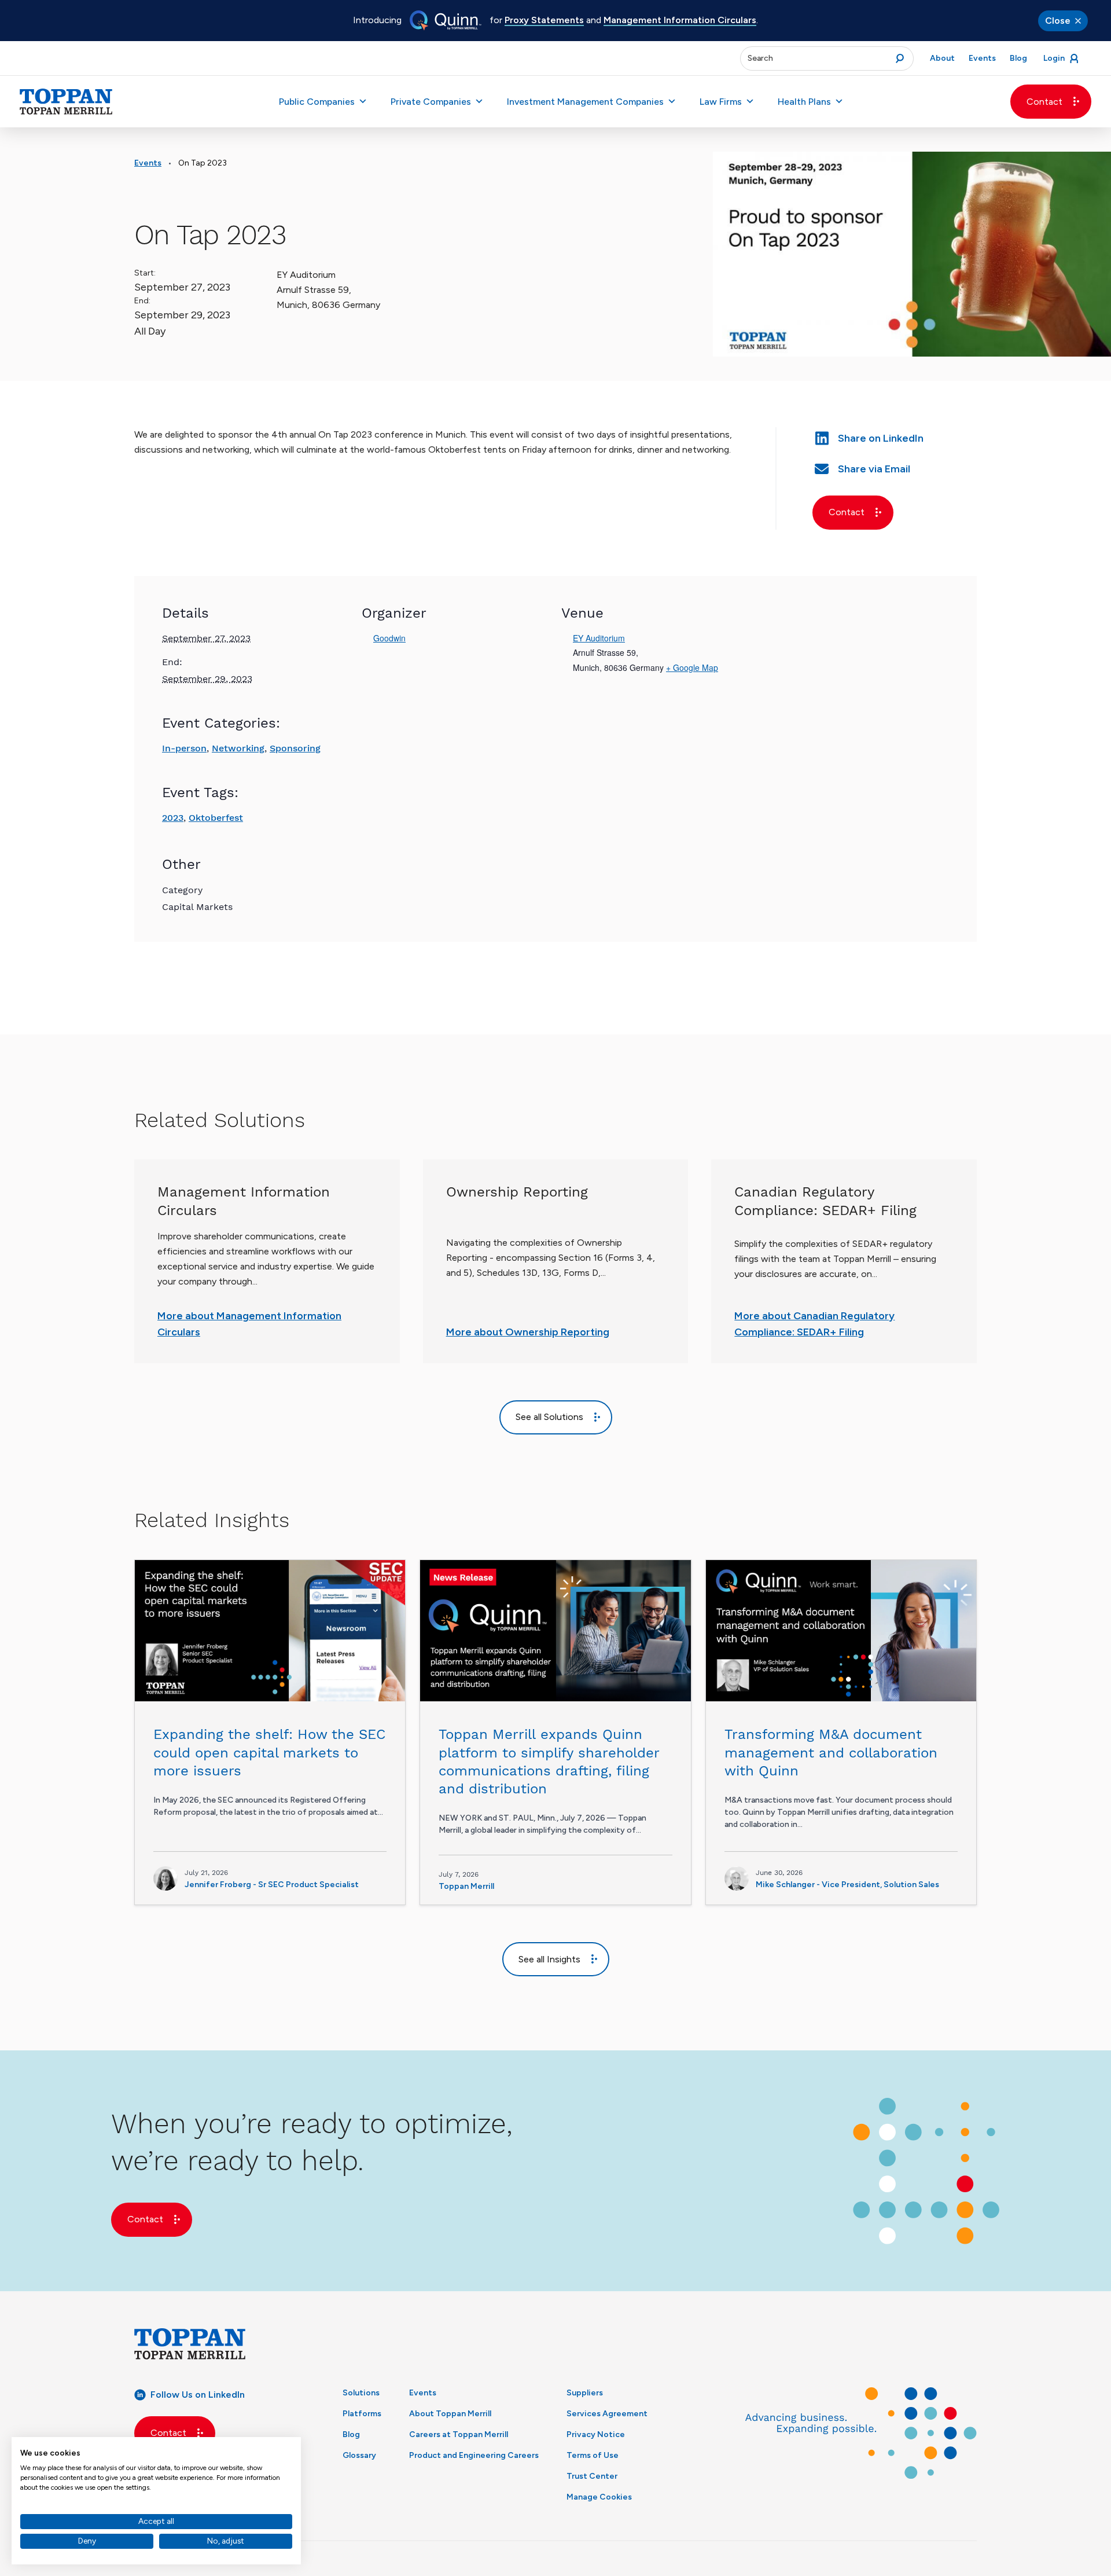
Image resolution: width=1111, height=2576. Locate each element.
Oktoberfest (216, 818)
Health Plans (804, 102)
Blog (351, 2434)
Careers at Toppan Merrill (459, 2434)
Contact (1044, 102)
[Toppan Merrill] (66, 102)
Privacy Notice (596, 2434)
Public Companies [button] (317, 102)
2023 (173, 818)
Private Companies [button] (431, 102)
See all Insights (549, 1959)
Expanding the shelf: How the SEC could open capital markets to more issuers (269, 1752)
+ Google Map (692, 667)
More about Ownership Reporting (528, 1332)
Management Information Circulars (680, 20)
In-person (184, 748)
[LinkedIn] (895, 437)
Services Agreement (607, 2414)
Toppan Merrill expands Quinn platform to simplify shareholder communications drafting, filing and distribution (549, 1762)
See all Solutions (549, 1417)
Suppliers (585, 2393)
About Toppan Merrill (450, 2414)
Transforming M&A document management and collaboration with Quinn (831, 1752)
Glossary (359, 2455)
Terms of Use (593, 2455)
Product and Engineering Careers (474, 2455)
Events (148, 163)
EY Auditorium (599, 638)
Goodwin (389, 638)
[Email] (895, 467)
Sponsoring (295, 748)
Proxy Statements (544, 20)
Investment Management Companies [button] (585, 102)
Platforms (362, 2414)
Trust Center (592, 2476)
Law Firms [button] (721, 102)
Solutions (361, 2393)
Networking (238, 748)
